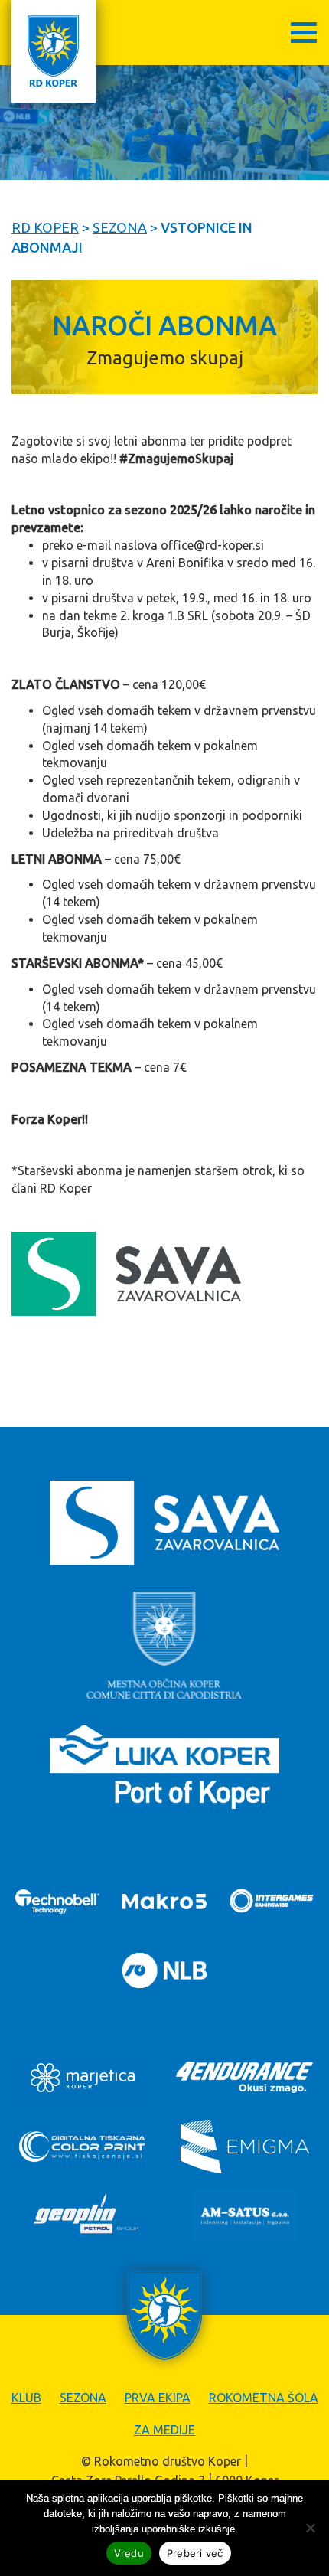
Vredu (129, 2553)
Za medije (164, 2430)
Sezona (83, 2398)
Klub (26, 2398)
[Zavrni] (310, 2528)
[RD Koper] (54, 51)
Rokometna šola (264, 2398)
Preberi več (195, 2553)
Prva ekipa (158, 2398)
